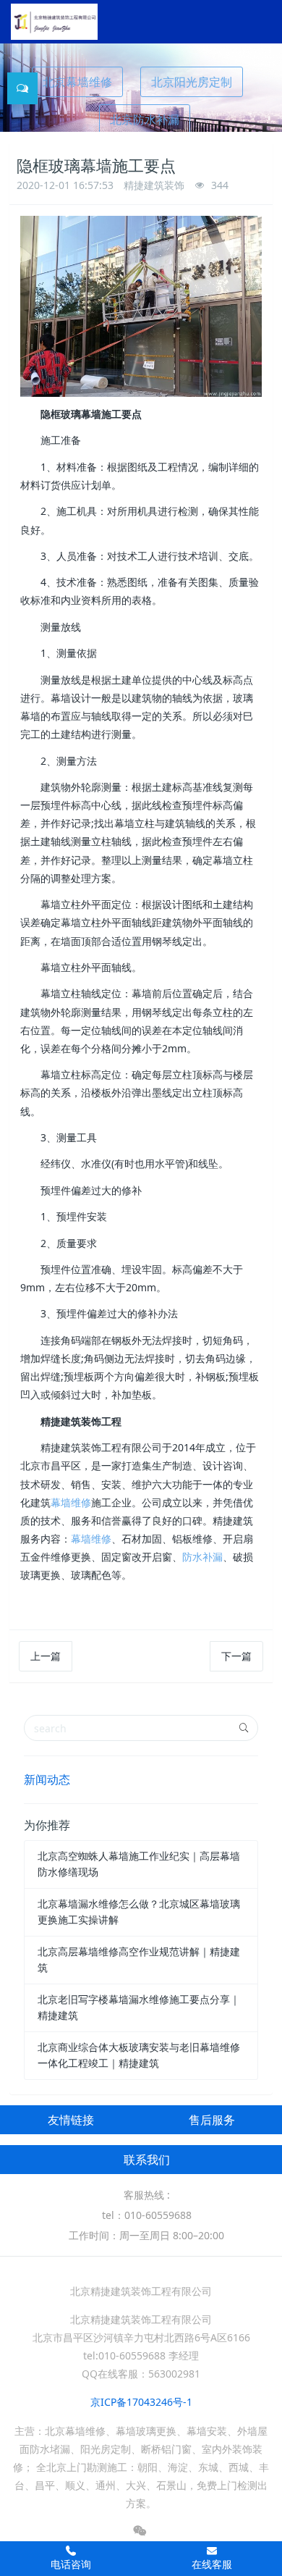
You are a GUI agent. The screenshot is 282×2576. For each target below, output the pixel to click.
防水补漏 (202, 1557)
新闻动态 (47, 1779)
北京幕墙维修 (77, 82)
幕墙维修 (71, 1502)
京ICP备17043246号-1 (141, 2402)
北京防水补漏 (145, 119)
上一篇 (46, 1656)
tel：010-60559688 (147, 2215)
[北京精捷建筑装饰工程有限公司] (54, 22)
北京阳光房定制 (192, 82)
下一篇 (236, 1656)
